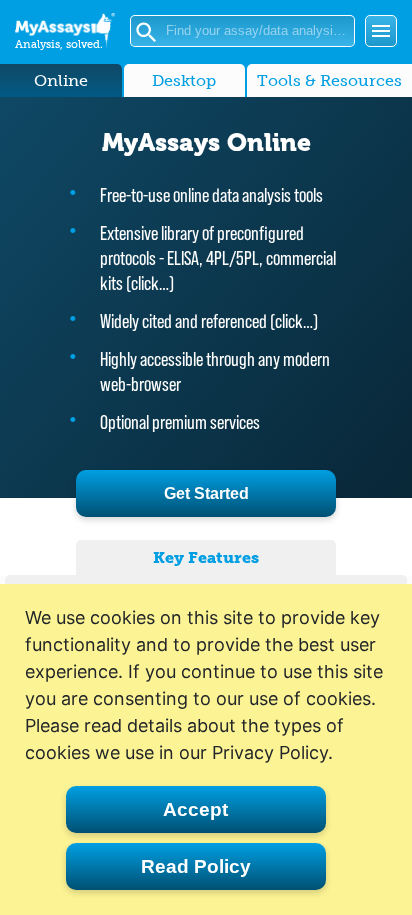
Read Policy (196, 866)
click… (150, 283)
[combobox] (258, 31)
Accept (195, 809)
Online (61, 80)
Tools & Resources (329, 80)
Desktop (184, 80)
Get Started (206, 493)
